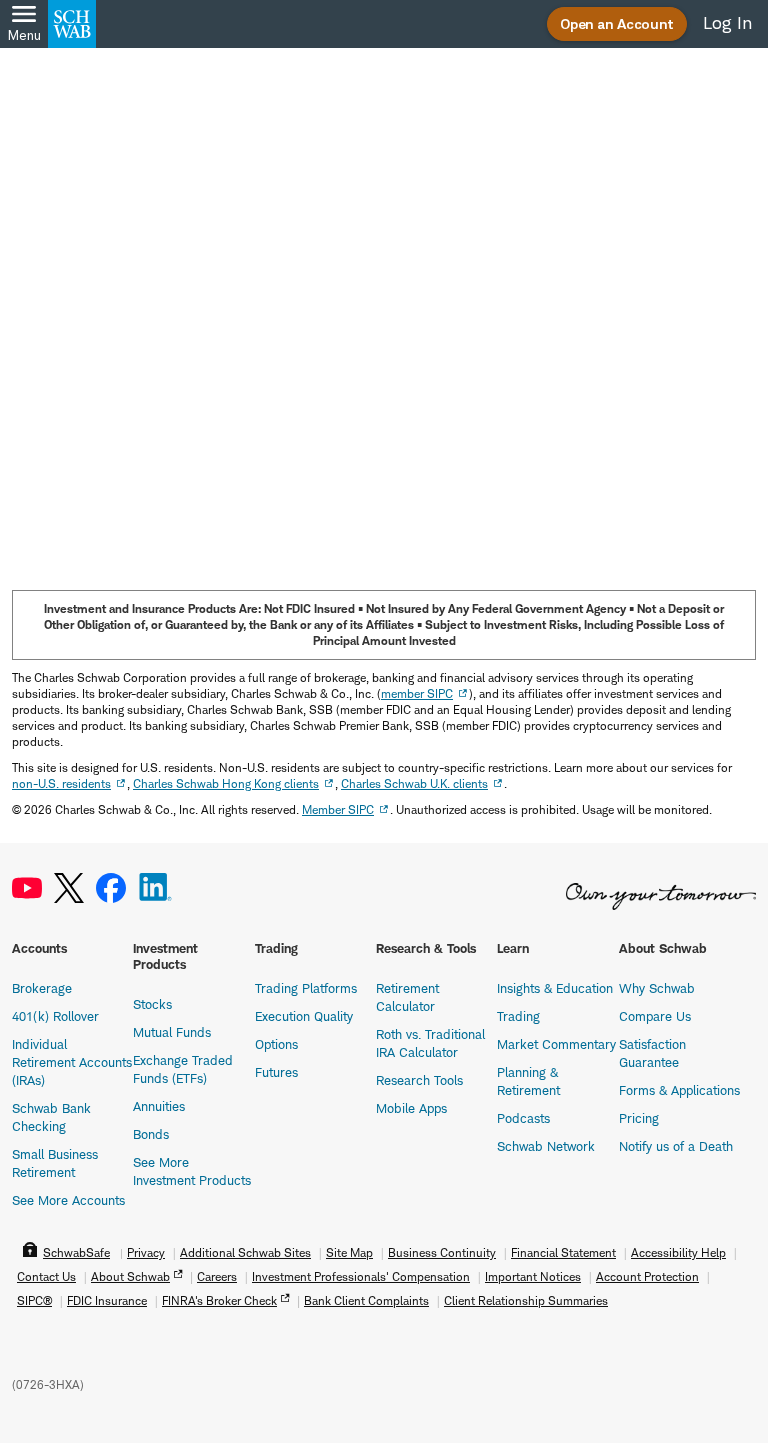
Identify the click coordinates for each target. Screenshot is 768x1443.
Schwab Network (546, 1146)
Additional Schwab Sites (245, 1252)
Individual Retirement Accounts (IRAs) (72, 1062)
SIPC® (34, 1300)
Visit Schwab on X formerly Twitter (69, 888)
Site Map (349, 1252)
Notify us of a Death (676, 1146)
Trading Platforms (306, 988)
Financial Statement (563, 1252)
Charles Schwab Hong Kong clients (226, 783)
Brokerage (42, 988)
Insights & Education (555, 988)
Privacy (146, 1252)
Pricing (639, 1118)
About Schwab (130, 1276)
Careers (217, 1276)
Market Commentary (556, 1044)
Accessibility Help (678, 1252)
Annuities (159, 1106)
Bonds (151, 1134)
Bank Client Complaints (366, 1300)
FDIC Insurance (107, 1300)
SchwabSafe (76, 1252)
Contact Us (46, 1276)
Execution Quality (304, 1016)
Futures (276, 1072)
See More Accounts (68, 1200)
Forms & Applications (679, 1090)
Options (276, 1044)
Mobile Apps (411, 1108)
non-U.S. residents (61, 783)
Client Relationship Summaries (526, 1300)
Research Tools (419, 1080)
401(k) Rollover (55, 1016)
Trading (518, 1016)
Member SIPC (338, 809)
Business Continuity (442, 1252)
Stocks (152, 1004)
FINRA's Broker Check (219, 1300)
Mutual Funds (172, 1032)
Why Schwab (657, 988)
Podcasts (523, 1118)
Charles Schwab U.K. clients (414, 783)
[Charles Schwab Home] (72, 24)
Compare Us (655, 1016)
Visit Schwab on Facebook (111, 888)
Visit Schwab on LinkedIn (155, 888)
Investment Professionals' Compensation (361, 1276)
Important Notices (533, 1276)
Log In (727, 23)
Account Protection (647, 1276)
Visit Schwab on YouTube (27, 888)
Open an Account (617, 23)
